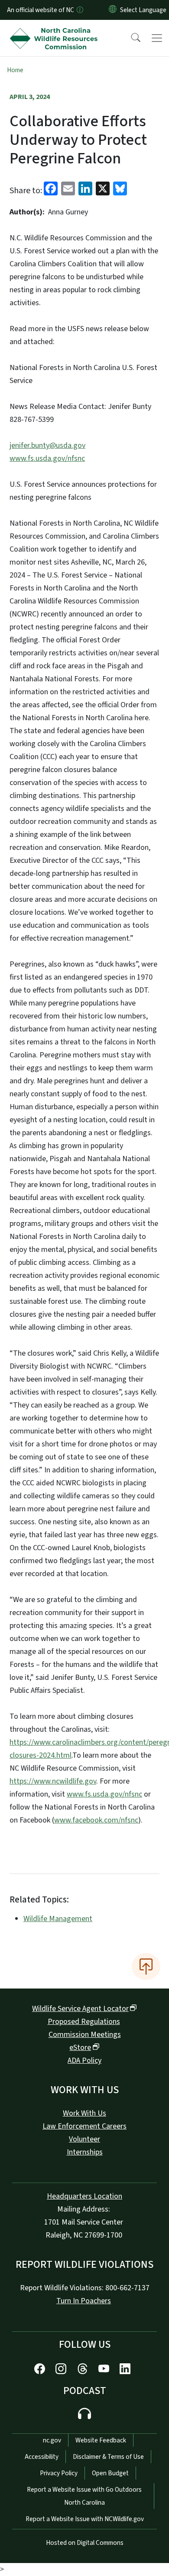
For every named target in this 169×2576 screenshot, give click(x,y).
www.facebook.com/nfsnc (96, 1820)
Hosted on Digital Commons (85, 2543)
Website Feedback (101, 2440)
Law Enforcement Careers (84, 2126)
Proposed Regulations (84, 2022)
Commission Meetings (85, 2035)
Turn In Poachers (84, 2301)
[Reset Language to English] (113, 10)
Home (15, 70)
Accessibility (42, 2457)
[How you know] (79, 10)
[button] (130, 38)
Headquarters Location (84, 2196)
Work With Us (84, 2113)
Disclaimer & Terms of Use (108, 2457)
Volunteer (84, 2139)
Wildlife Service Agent (80, 2009)
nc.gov (52, 2440)
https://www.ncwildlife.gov (53, 1781)
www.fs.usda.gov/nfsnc (47, 458)
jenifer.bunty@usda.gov (47, 445)
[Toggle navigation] (157, 38)
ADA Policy (84, 2060)
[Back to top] (146, 1966)
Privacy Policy (59, 2473)
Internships (85, 2152)
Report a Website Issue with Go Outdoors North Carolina (84, 2496)
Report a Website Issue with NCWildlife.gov (85, 2519)
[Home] (56, 30)
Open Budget (110, 2473)
